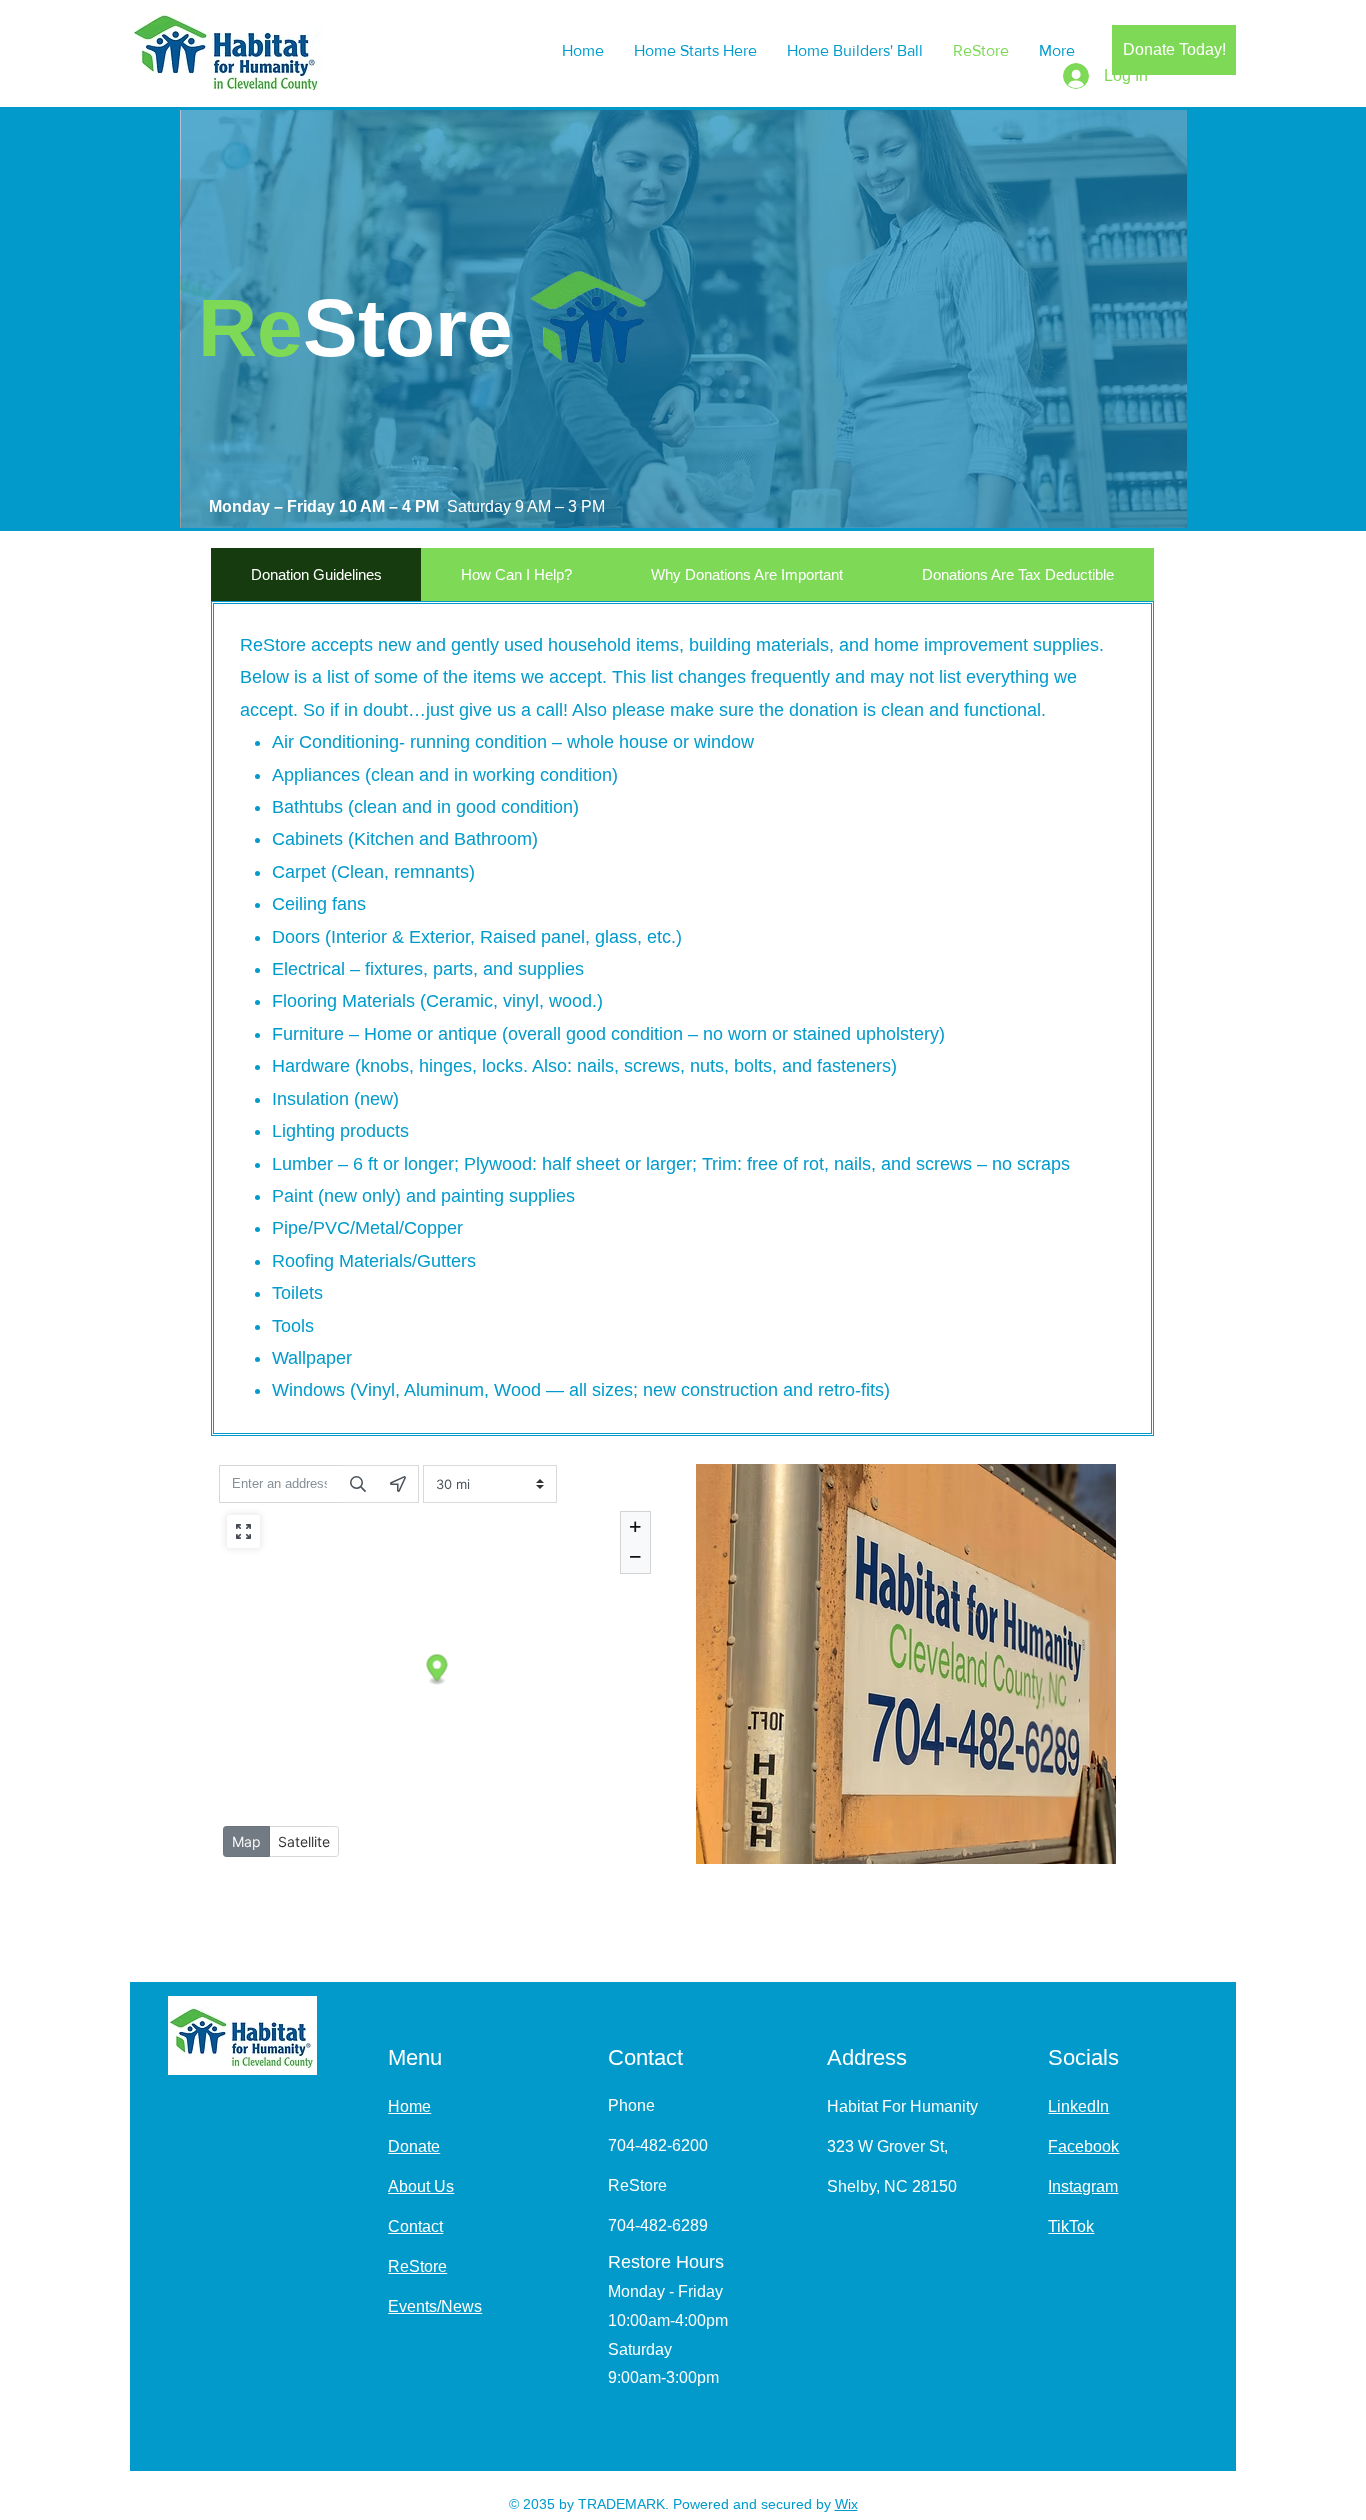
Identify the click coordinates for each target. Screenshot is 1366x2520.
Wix (846, 2504)
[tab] (316, 574)
